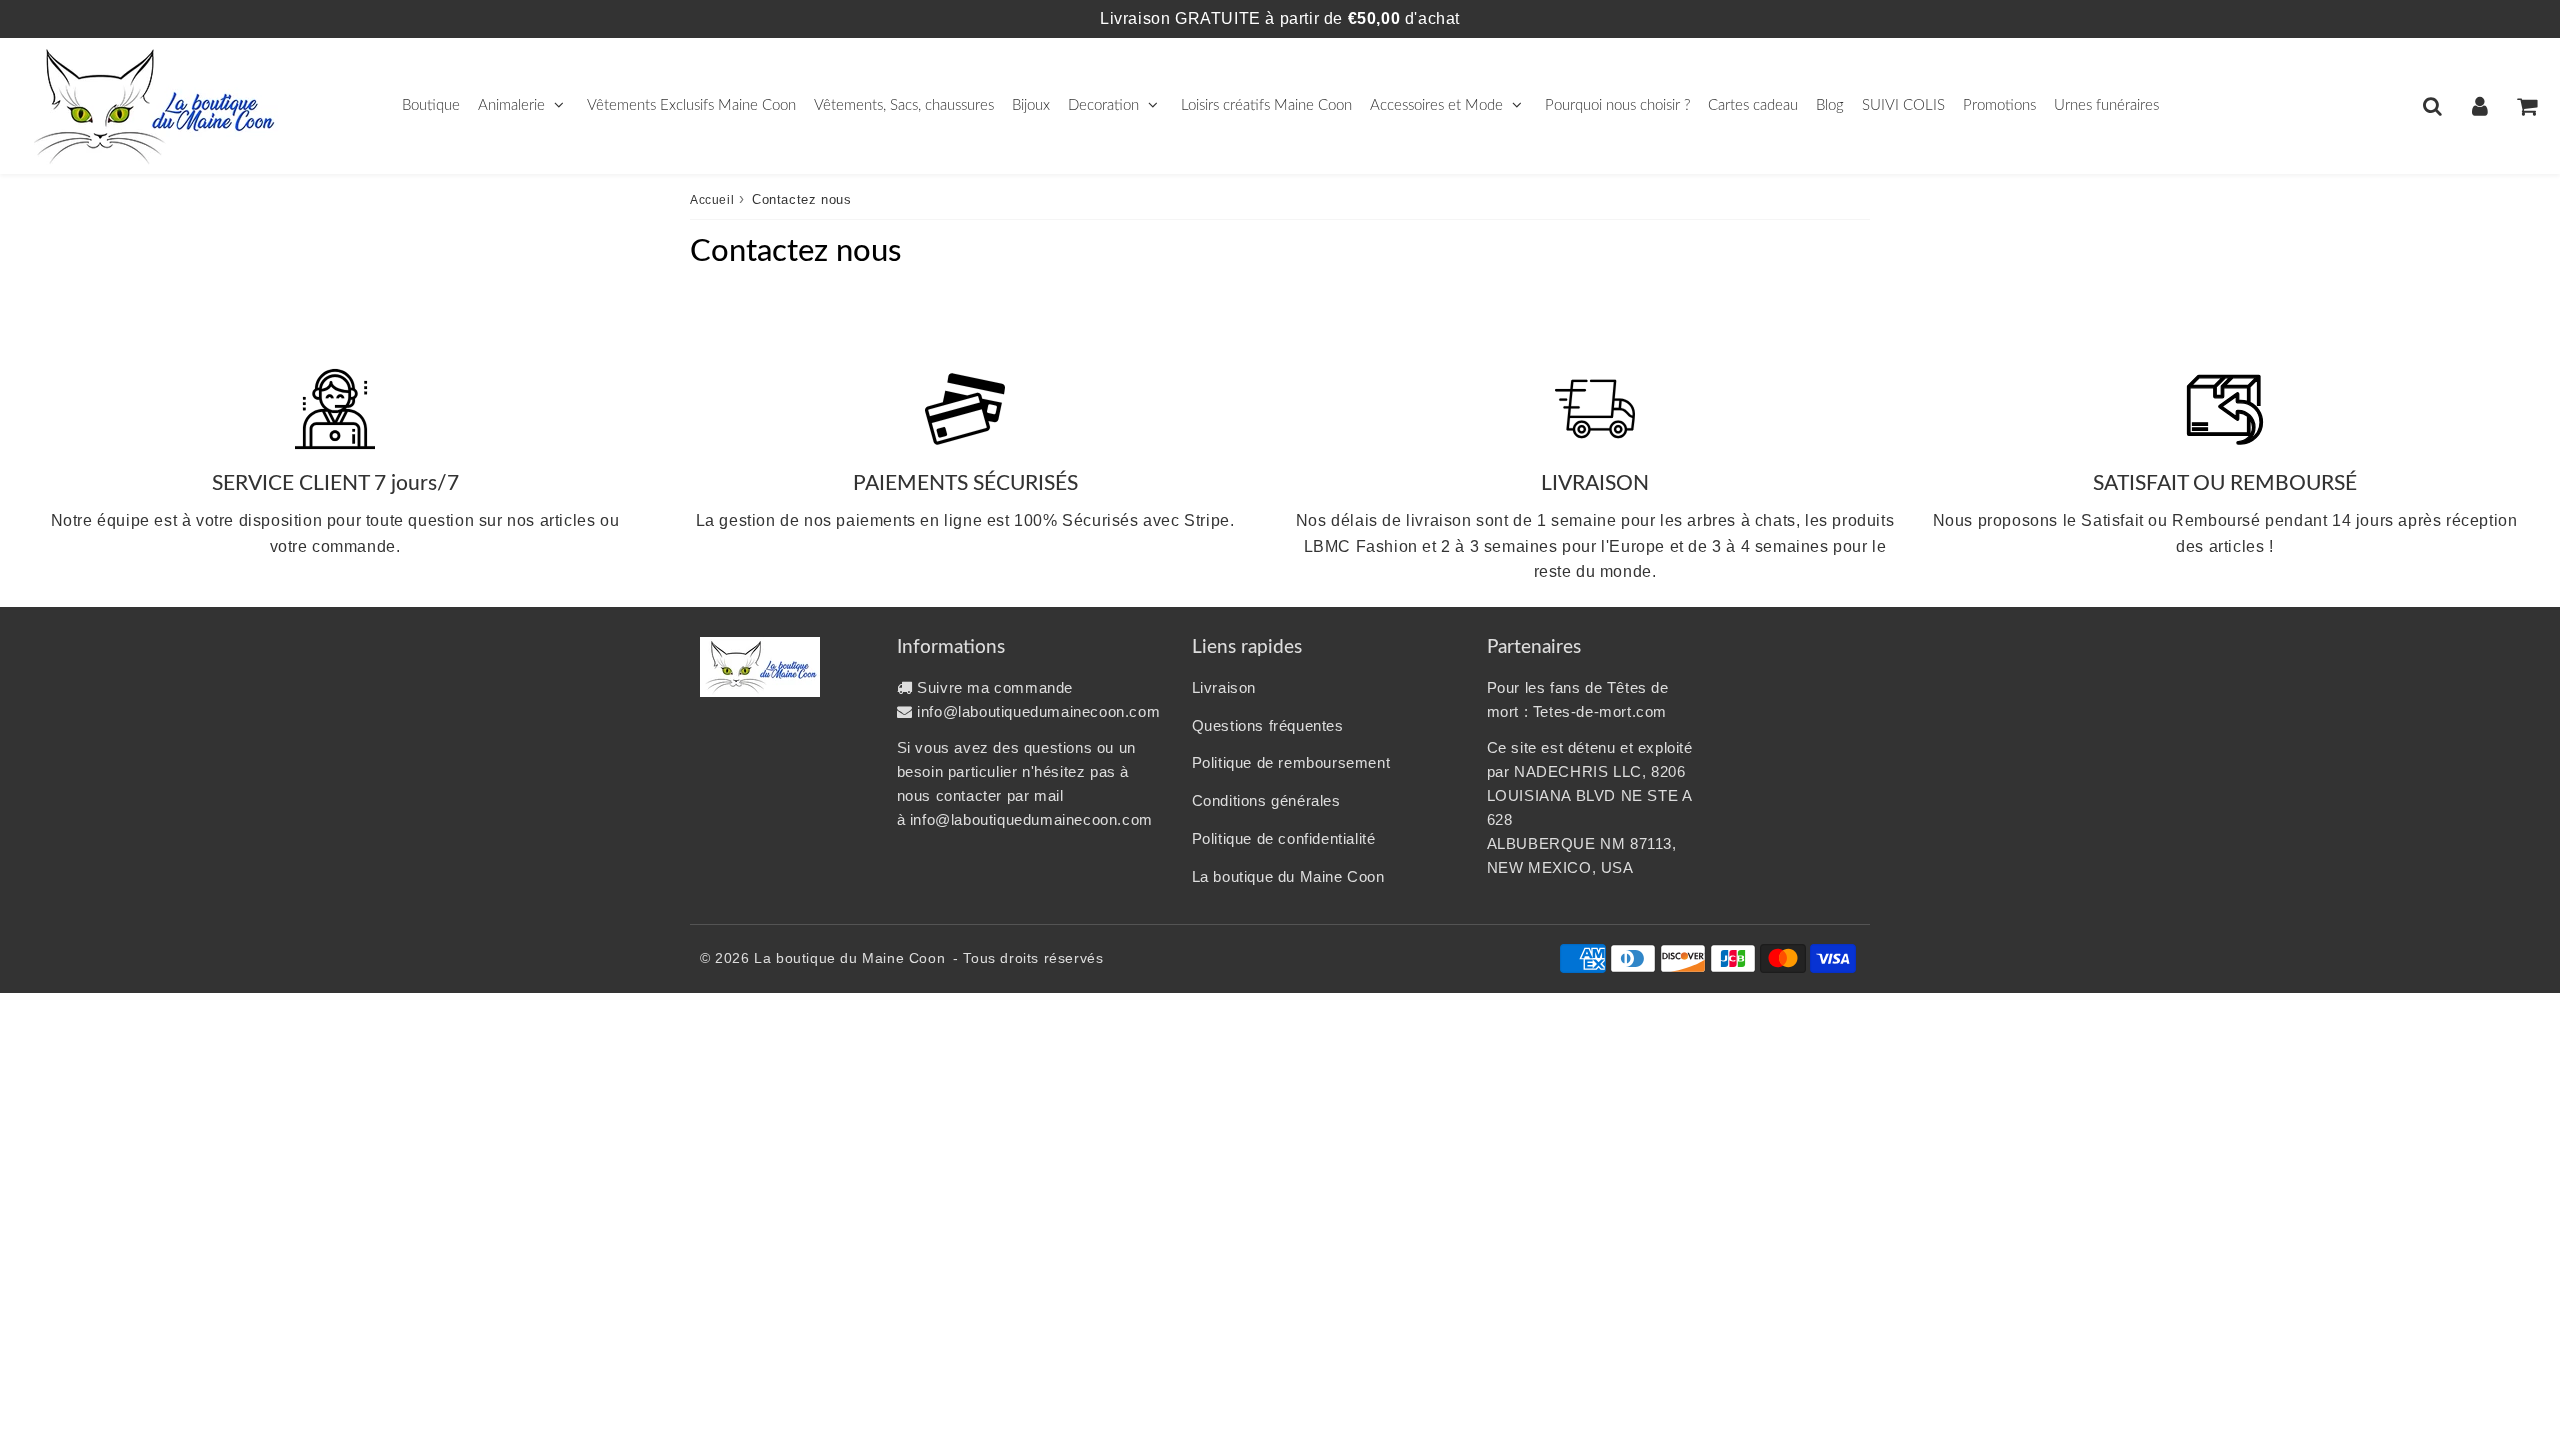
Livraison (1224, 687)
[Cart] (2526, 106)
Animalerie (511, 105)
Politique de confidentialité (1284, 838)
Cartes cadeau (1753, 105)
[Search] (2432, 106)
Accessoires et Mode (1436, 105)
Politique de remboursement (1291, 762)
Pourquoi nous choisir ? (1617, 105)
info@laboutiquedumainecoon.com (1038, 711)
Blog (1830, 105)
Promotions (1999, 105)
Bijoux (1031, 105)
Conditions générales (1266, 800)
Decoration (1103, 105)
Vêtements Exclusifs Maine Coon (691, 105)
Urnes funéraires (2106, 105)
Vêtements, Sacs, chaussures (904, 105)
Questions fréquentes (1268, 725)
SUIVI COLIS (1903, 105)
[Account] (2479, 106)
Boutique (431, 105)
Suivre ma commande (995, 687)
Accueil (712, 200)
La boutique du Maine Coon (1288, 876)
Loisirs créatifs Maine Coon (1266, 105)
